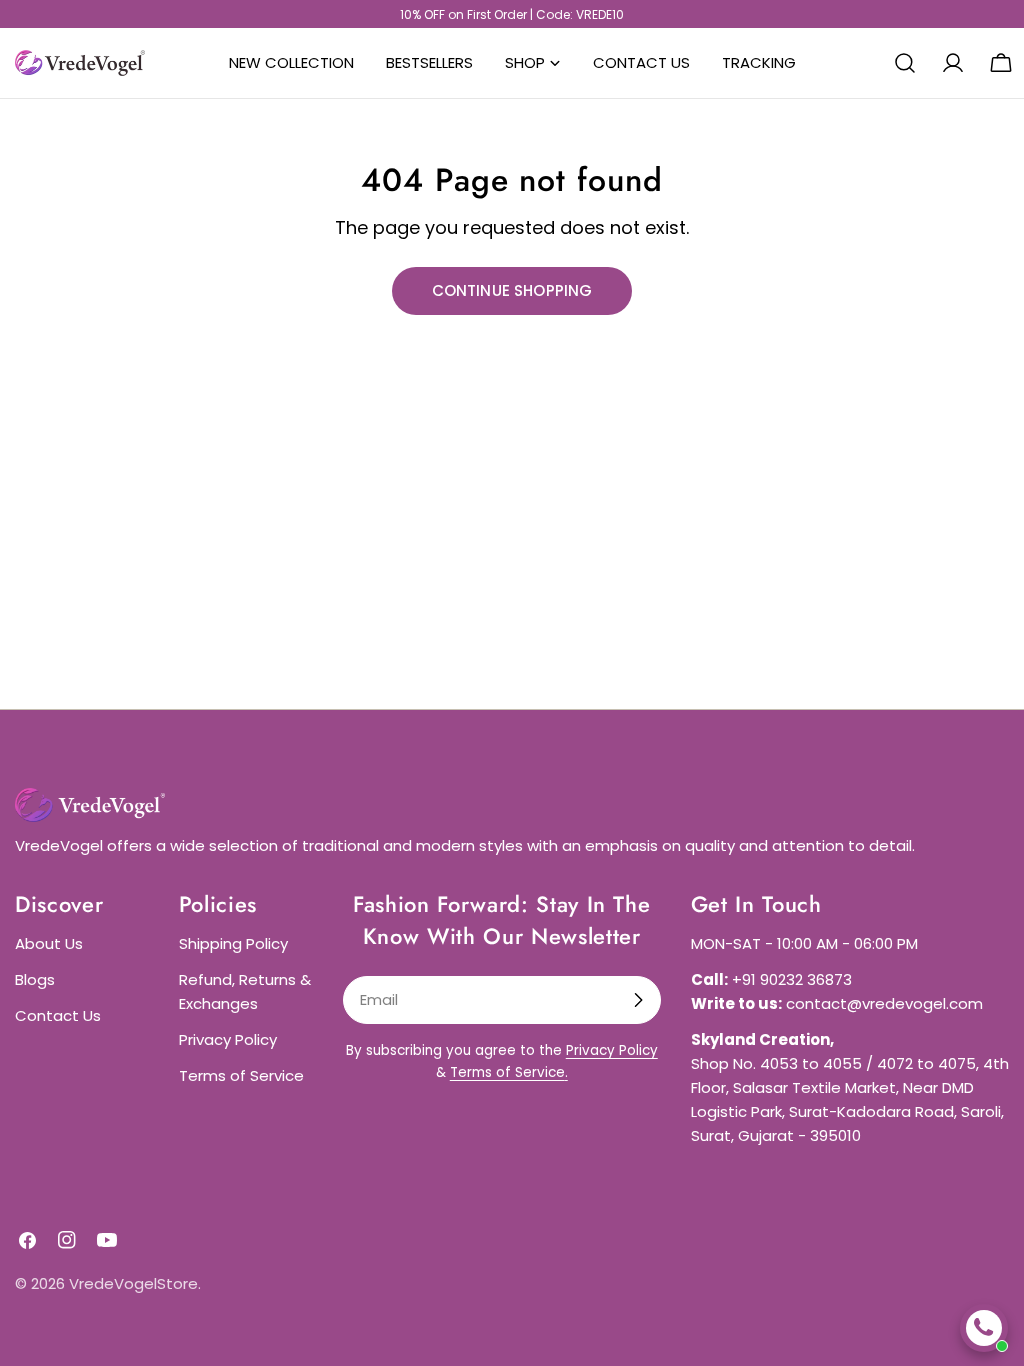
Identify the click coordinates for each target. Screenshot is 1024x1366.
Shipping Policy (233, 943)
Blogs (35, 979)
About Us (49, 943)
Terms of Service (241, 1075)
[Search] (905, 63)
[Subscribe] (638, 1000)
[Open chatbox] (984, 1328)
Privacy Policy (228, 1039)
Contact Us (58, 1015)
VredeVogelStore (133, 1283)
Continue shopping (512, 290)
